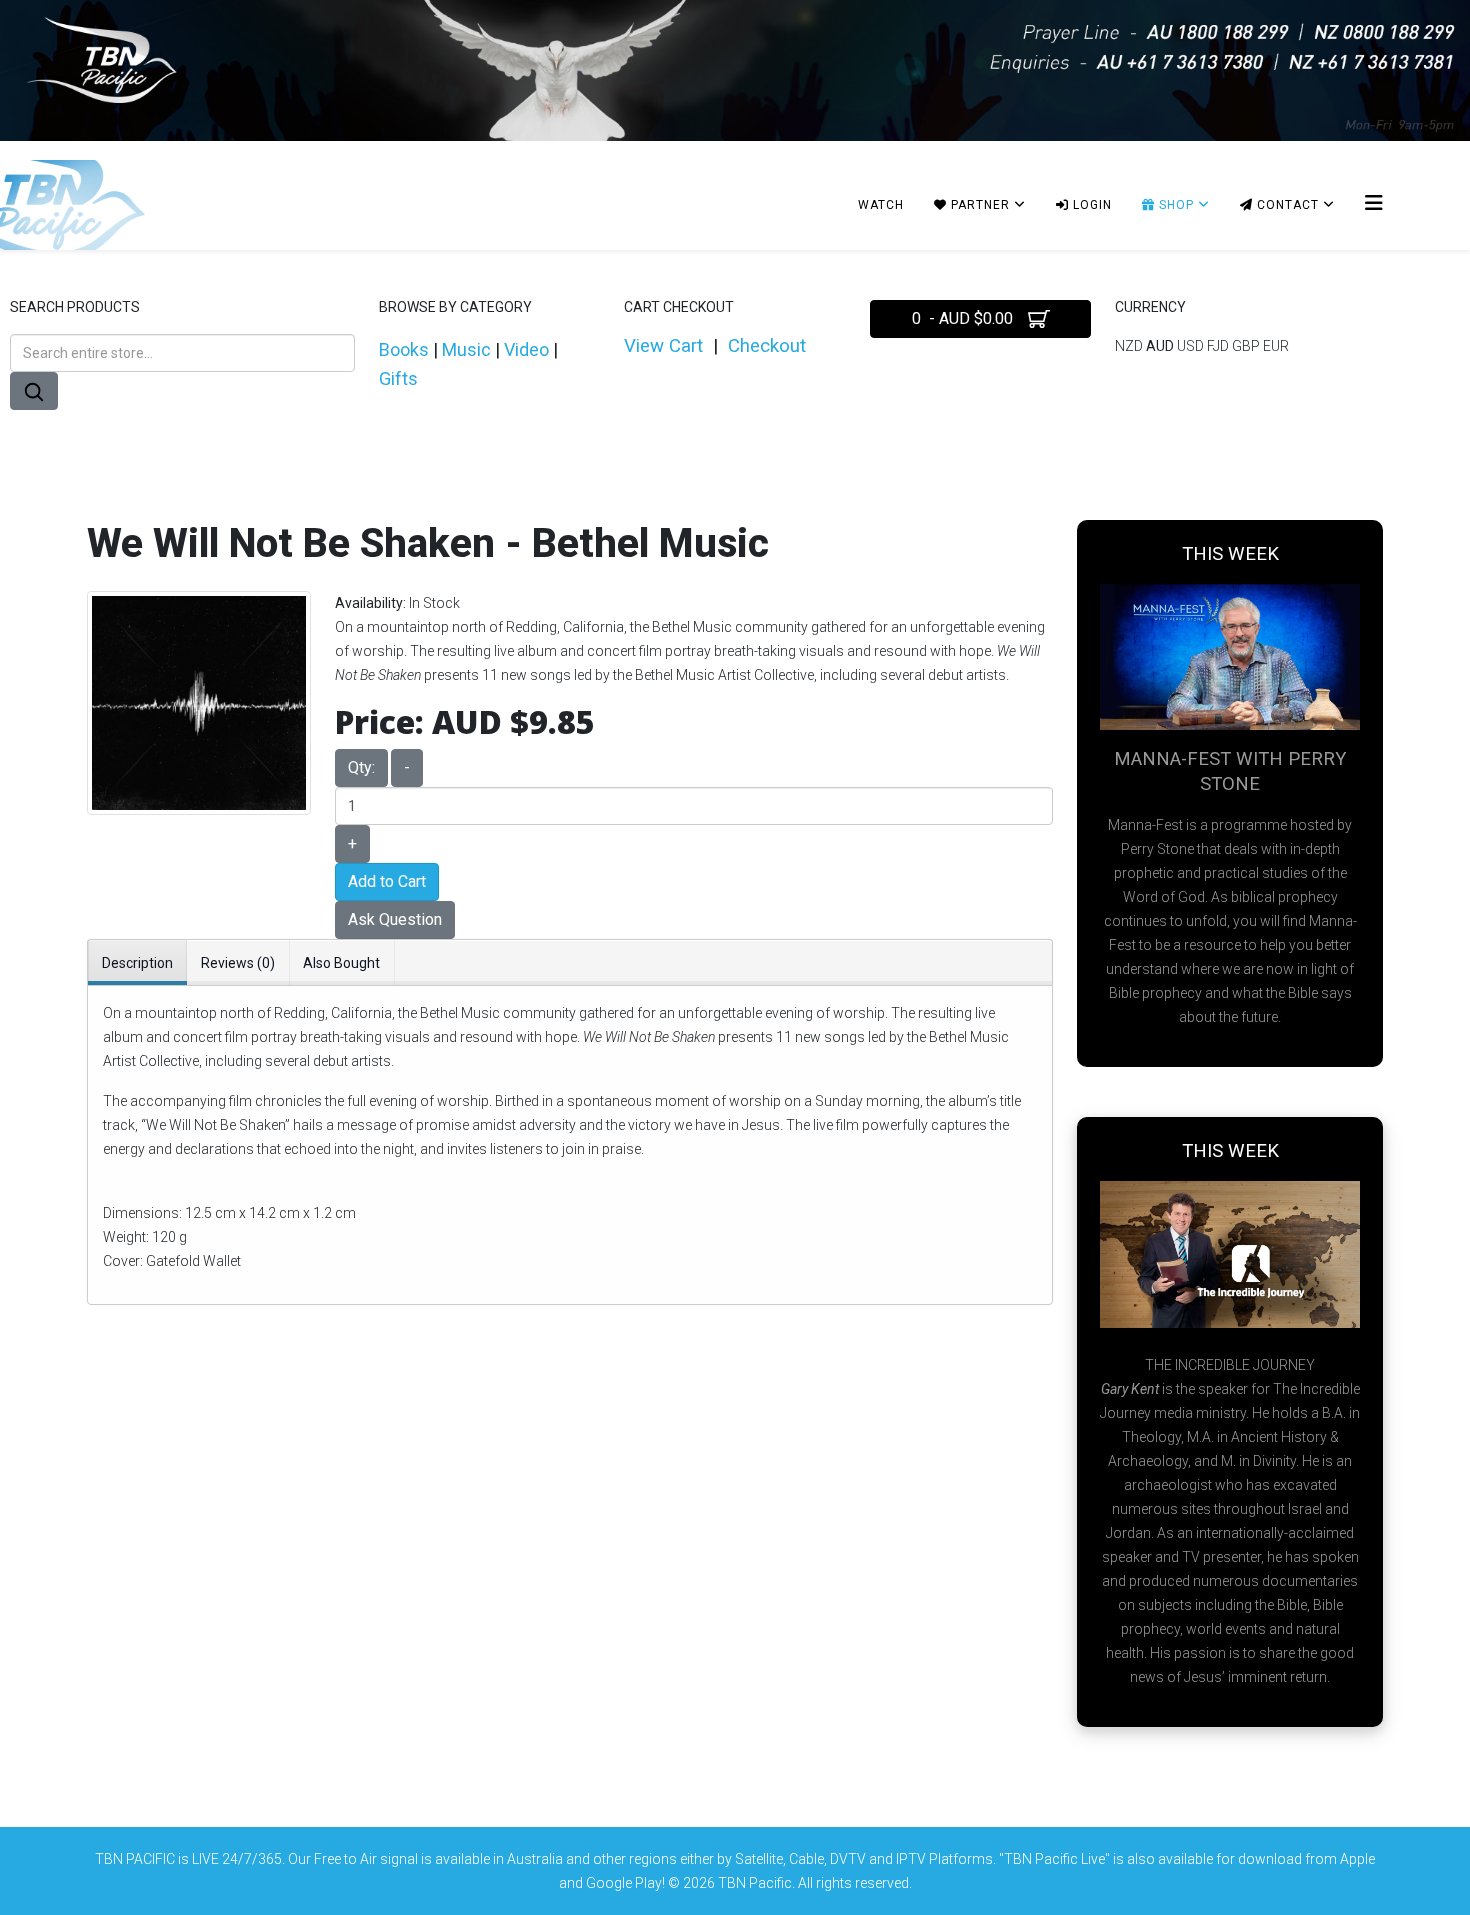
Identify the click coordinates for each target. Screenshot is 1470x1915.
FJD (1219, 346)
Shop (1174, 205)
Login (1090, 205)
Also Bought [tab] (341, 963)
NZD (1130, 346)
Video (526, 349)
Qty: (361, 767)
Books (404, 349)
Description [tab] (137, 963)
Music (466, 349)
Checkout (767, 346)
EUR (1276, 346)
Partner (978, 205)
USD (1192, 346)
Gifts (398, 378)
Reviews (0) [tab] (238, 963)
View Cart (663, 346)
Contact (1286, 205)
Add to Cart (387, 881)
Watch (881, 205)
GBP (1247, 346)
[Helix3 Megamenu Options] (1374, 203)
